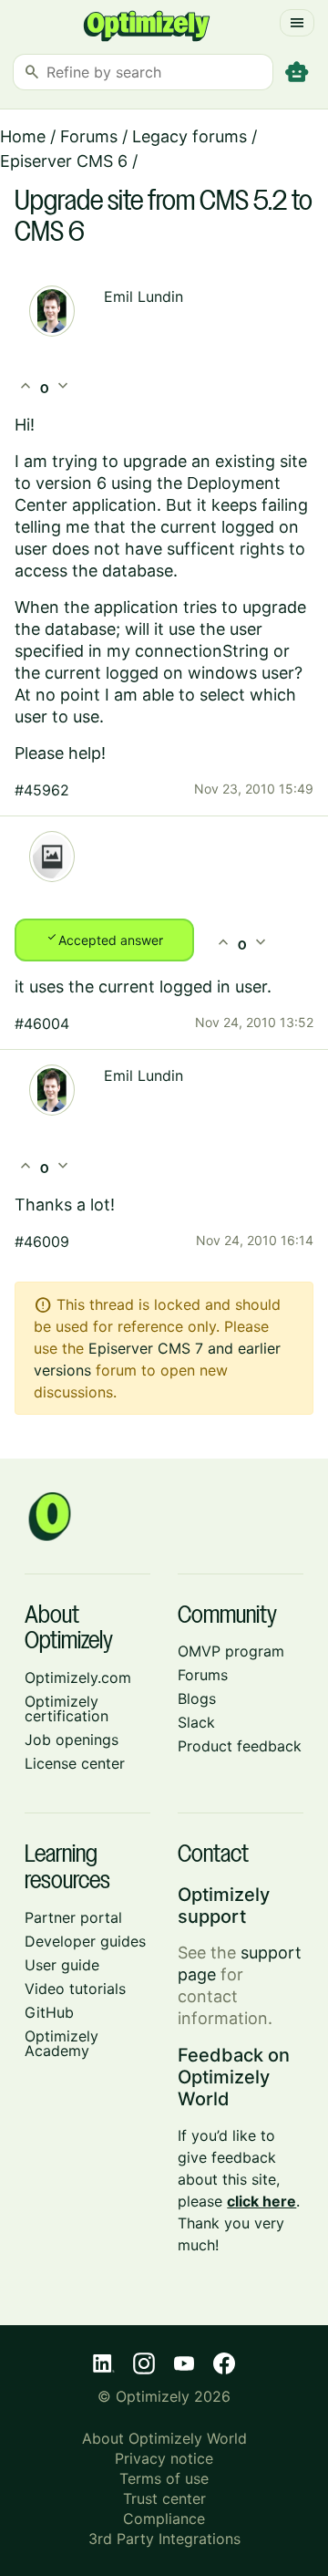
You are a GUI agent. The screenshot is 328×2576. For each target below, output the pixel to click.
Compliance (164, 2519)
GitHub (49, 2012)
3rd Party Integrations (164, 2539)
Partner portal (73, 1917)
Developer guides (85, 1941)
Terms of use (164, 2478)
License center (75, 1763)
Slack (196, 1722)
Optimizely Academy (61, 2043)
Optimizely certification (67, 1709)
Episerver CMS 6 (64, 161)
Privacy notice (164, 2458)
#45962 (42, 790)
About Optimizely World (164, 2438)
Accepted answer (104, 939)
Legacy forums (190, 136)
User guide (62, 1965)
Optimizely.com (78, 1678)
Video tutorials (75, 1989)
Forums (89, 136)
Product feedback (240, 1746)
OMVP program (231, 1651)
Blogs (197, 1698)
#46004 (42, 1023)
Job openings (72, 1740)
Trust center (164, 2498)
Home (23, 136)
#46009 (42, 1241)
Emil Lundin (143, 296)
